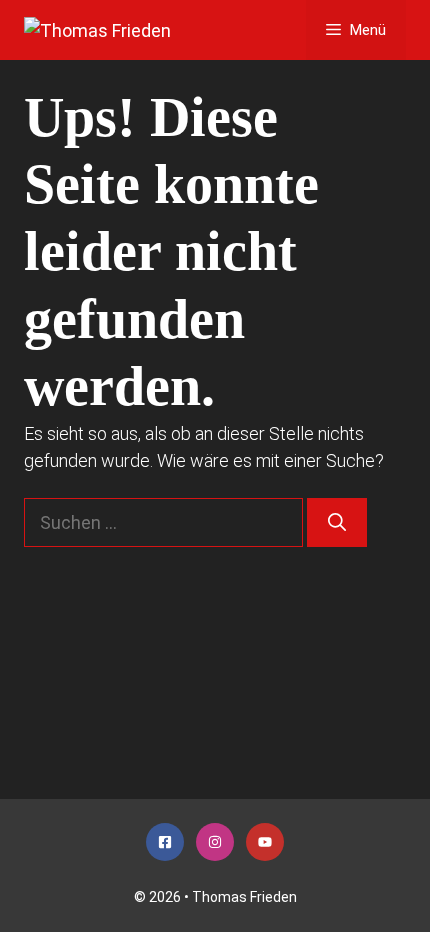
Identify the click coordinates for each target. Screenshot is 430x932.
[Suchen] (337, 522)
